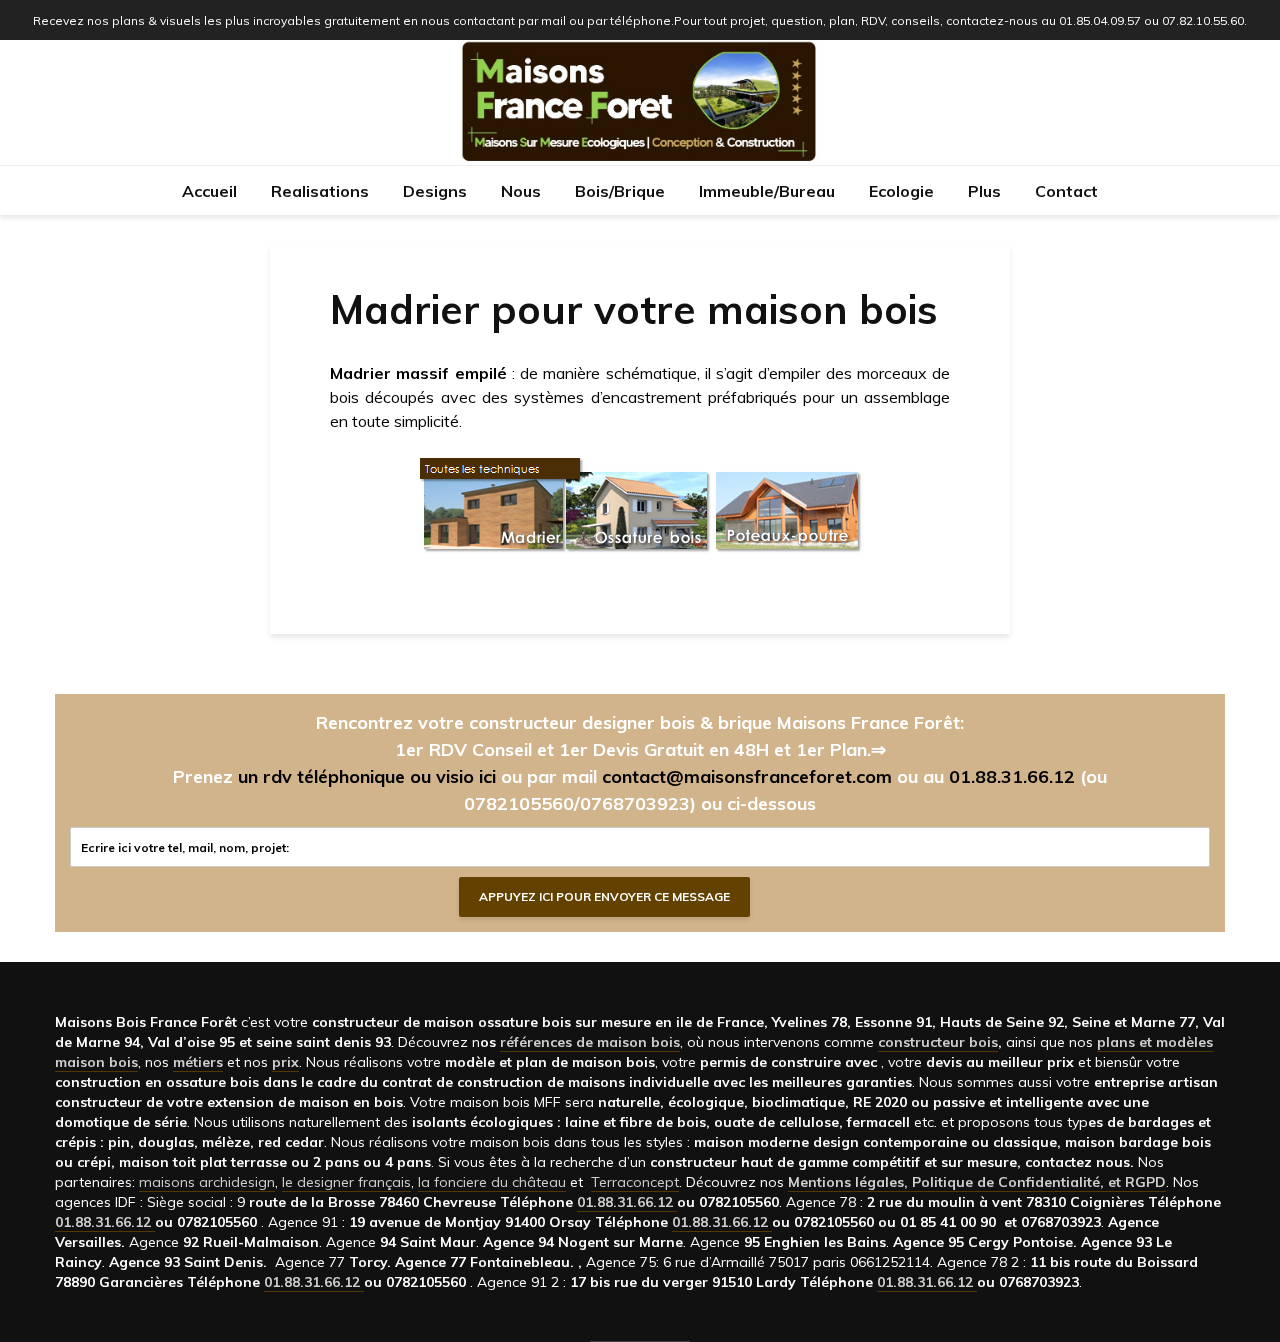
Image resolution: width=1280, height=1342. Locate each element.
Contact (1066, 191)
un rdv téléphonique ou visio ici (367, 776)
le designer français (346, 1182)
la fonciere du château (492, 1182)
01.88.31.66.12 (1012, 776)
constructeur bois (938, 1042)
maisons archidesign (207, 1182)
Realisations (320, 191)
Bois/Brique (620, 191)
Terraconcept (635, 1182)
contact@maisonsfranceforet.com (747, 776)
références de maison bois (590, 1042)
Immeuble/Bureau (767, 191)
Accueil (209, 191)
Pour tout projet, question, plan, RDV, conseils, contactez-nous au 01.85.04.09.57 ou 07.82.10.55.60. (960, 20)
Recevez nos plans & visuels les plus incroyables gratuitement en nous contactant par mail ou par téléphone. (353, 20)
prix (285, 1062)
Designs (435, 191)
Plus (984, 191)
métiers (198, 1062)
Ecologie (901, 191)
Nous (521, 191)
